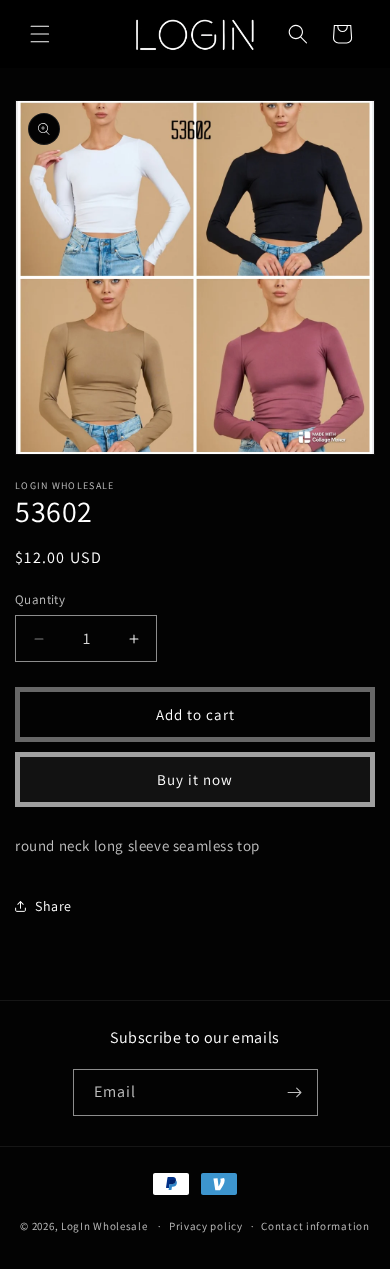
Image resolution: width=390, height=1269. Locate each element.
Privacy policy (206, 1226)
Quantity (40, 599)
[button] (40, 34)
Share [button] (53, 906)
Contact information (315, 1226)
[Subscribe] (295, 1092)
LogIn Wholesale (104, 1226)
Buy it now (195, 779)
